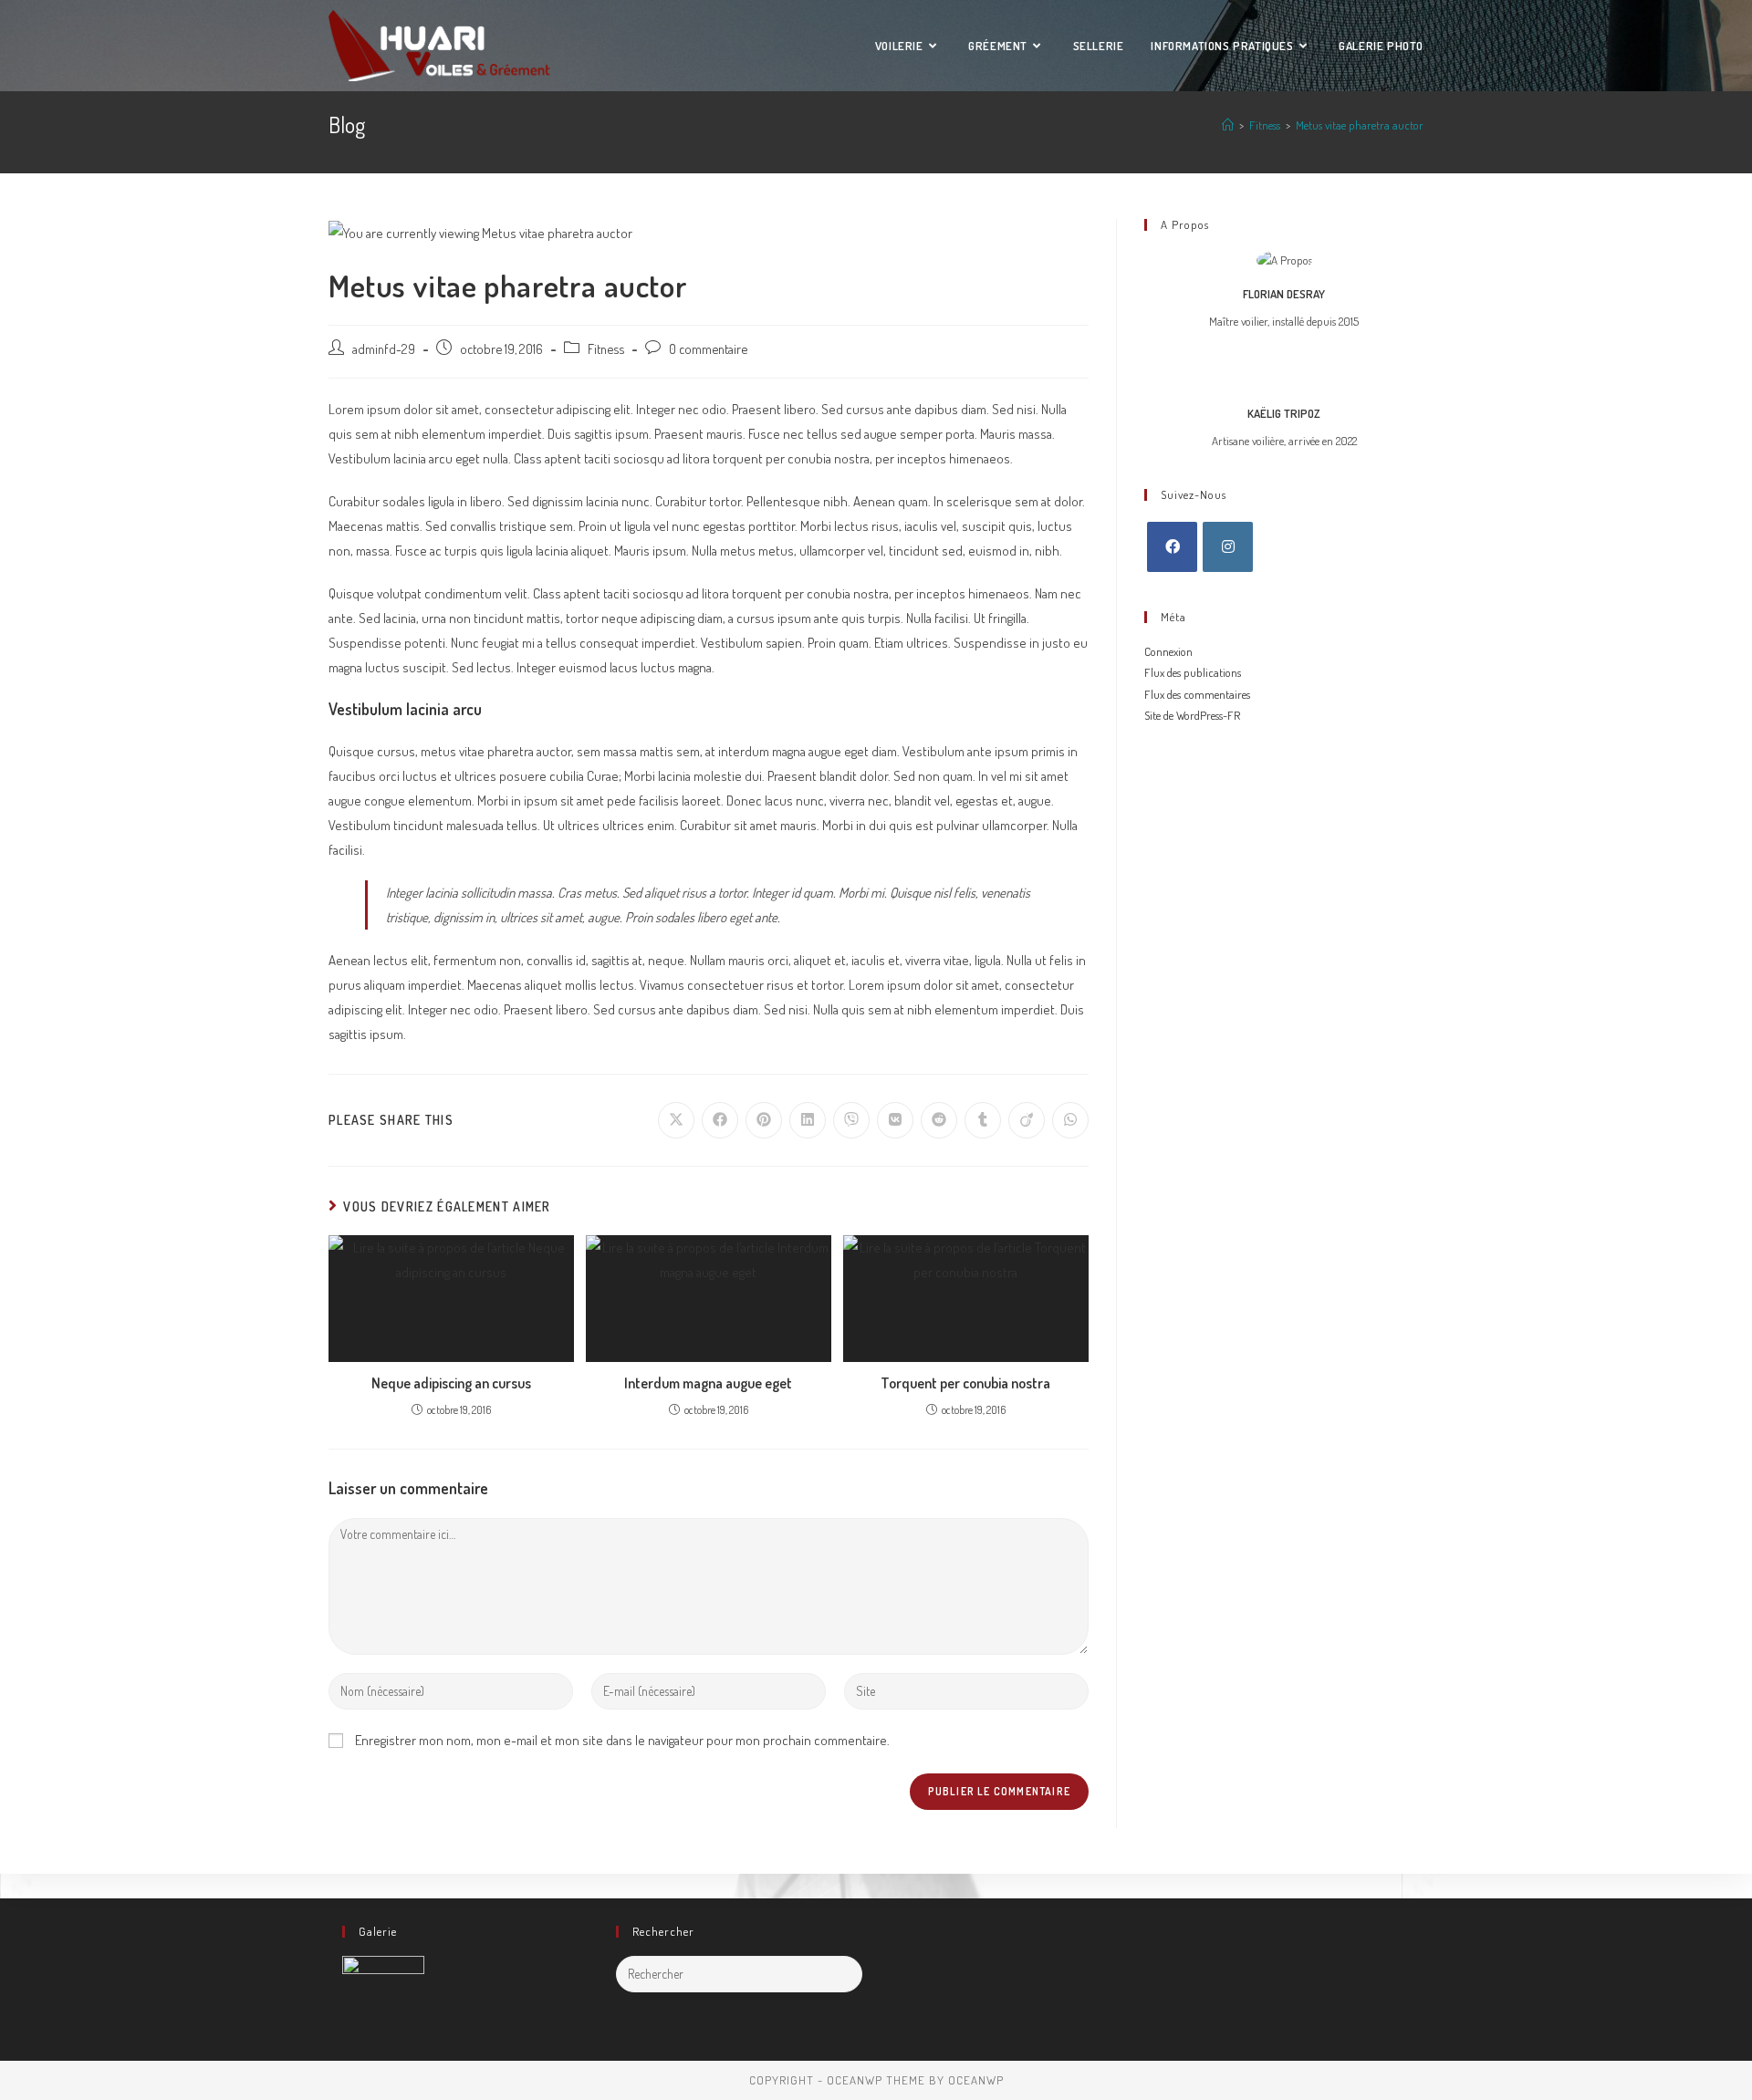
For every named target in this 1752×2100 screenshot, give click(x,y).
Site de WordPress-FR (1192, 715)
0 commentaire (708, 348)
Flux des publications (1193, 672)
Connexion (1168, 651)
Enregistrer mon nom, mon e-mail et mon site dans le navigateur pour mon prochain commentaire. (622, 1740)
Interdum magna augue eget (708, 1383)
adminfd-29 (384, 348)
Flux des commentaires (1197, 694)
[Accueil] (1228, 125)
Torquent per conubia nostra (965, 1383)
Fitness (606, 348)
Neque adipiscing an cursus (451, 1383)
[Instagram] (1228, 547)
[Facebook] (1172, 547)
